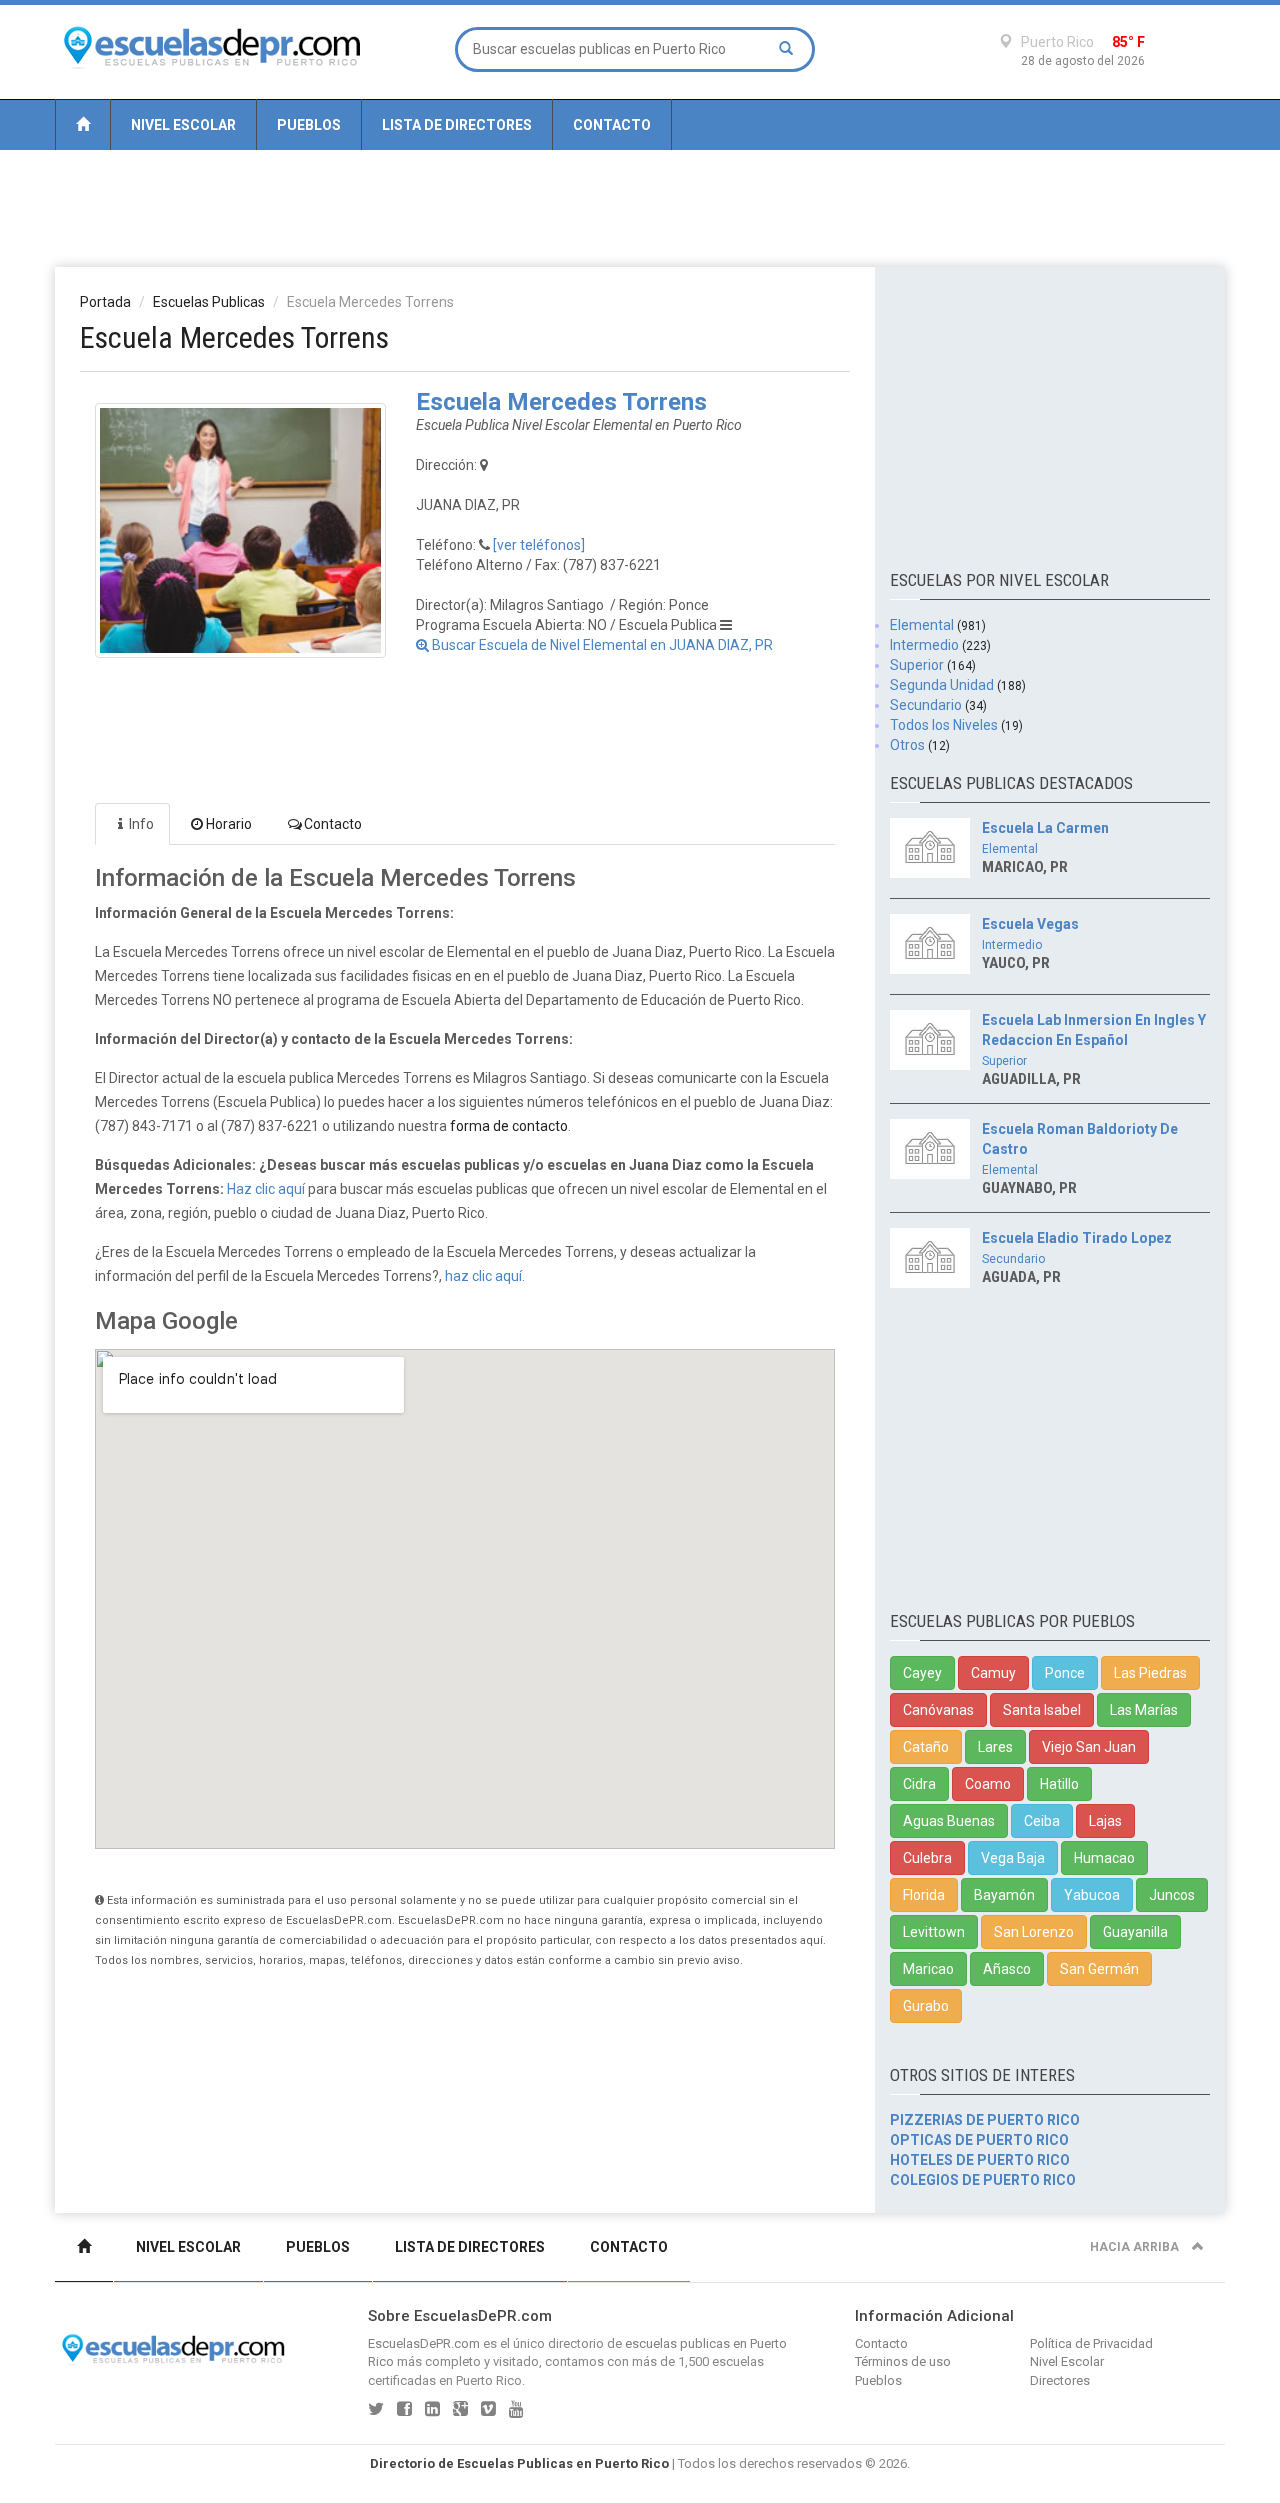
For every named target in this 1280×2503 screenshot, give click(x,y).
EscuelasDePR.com (424, 2343)
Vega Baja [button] (1013, 1858)
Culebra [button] (927, 1858)
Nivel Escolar (183, 125)
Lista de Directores (457, 125)
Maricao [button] (928, 1969)
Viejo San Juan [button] (1089, 1747)
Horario (229, 824)
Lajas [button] (1105, 1821)
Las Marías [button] (1144, 1710)
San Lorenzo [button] (1034, 1932)
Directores (1060, 2380)
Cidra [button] (919, 1784)
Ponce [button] (1065, 1673)
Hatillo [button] (1059, 1784)
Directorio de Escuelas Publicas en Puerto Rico (519, 2463)
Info (141, 824)
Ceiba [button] (1042, 1821)
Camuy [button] (993, 1673)
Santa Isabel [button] (1042, 1710)
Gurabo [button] (926, 2006)
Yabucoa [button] (1092, 1895)
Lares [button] (995, 1747)
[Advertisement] (640, 207)
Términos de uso (903, 2361)
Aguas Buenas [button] (949, 1821)
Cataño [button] (926, 1747)
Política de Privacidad (1091, 2343)
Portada (105, 302)
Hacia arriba (1136, 2247)
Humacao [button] (1104, 1858)
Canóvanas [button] (938, 1710)
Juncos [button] (1172, 1895)
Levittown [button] (934, 1932)
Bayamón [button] (1004, 1895)
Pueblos (309, 125)
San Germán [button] (1099, 1969)
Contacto (612, 125)
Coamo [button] (988, 1784)
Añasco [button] (1007, 1969)
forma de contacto (509, 1126)
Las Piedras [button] (1150, 1673)
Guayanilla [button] (1135, 1932)
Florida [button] (924, 1895)
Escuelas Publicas (209, 302)
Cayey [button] (922, 1673)
